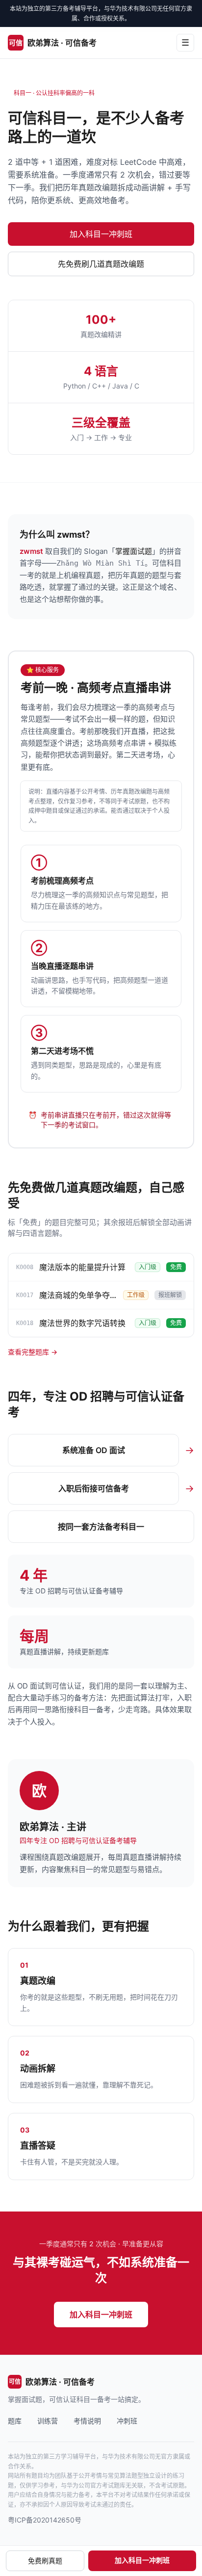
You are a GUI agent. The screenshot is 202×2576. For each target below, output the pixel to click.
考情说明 (87, 2421)
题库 (15, 2421)
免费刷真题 (45, 2561)
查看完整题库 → (33, 1352)
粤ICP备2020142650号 (45, 2520)
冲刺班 (127, 2421)
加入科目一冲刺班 (101, 234)
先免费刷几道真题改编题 (101, 264)
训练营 (48, 2421)
